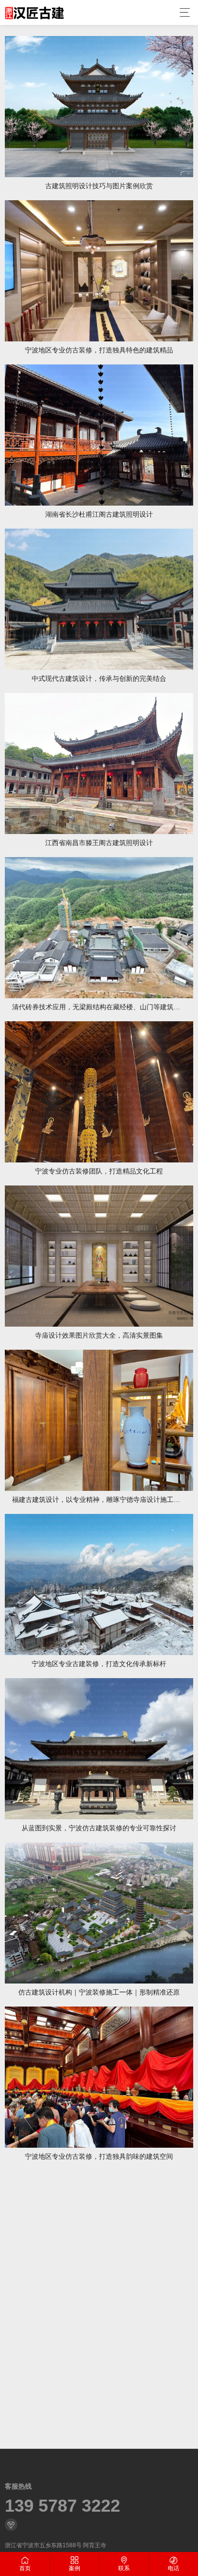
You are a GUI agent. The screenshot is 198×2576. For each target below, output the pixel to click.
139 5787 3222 (62, 2506)
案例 (74, 2568)
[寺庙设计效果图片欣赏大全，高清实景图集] (99, 1256)
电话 (173, 2568)
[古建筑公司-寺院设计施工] (34, 12)
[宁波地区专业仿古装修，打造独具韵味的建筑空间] (99, 2077)
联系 (124, 2568)
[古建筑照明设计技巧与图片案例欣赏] (99, 107)
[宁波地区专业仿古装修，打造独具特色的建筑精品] (99, 271)
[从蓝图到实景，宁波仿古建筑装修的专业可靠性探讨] (99, 1749)
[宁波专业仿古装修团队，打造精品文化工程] (99, 1092)
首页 (25, 2568)
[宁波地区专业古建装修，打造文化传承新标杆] (99, 1584)
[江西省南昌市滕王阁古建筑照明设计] (99, 763)
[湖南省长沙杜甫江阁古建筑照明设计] (99, 435)
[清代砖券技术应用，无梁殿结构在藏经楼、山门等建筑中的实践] (99, 928)
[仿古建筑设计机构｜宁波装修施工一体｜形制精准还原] (99, 1913)
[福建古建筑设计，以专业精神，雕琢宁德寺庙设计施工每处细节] (99, 1420)
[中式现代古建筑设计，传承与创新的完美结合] (99, 599)
